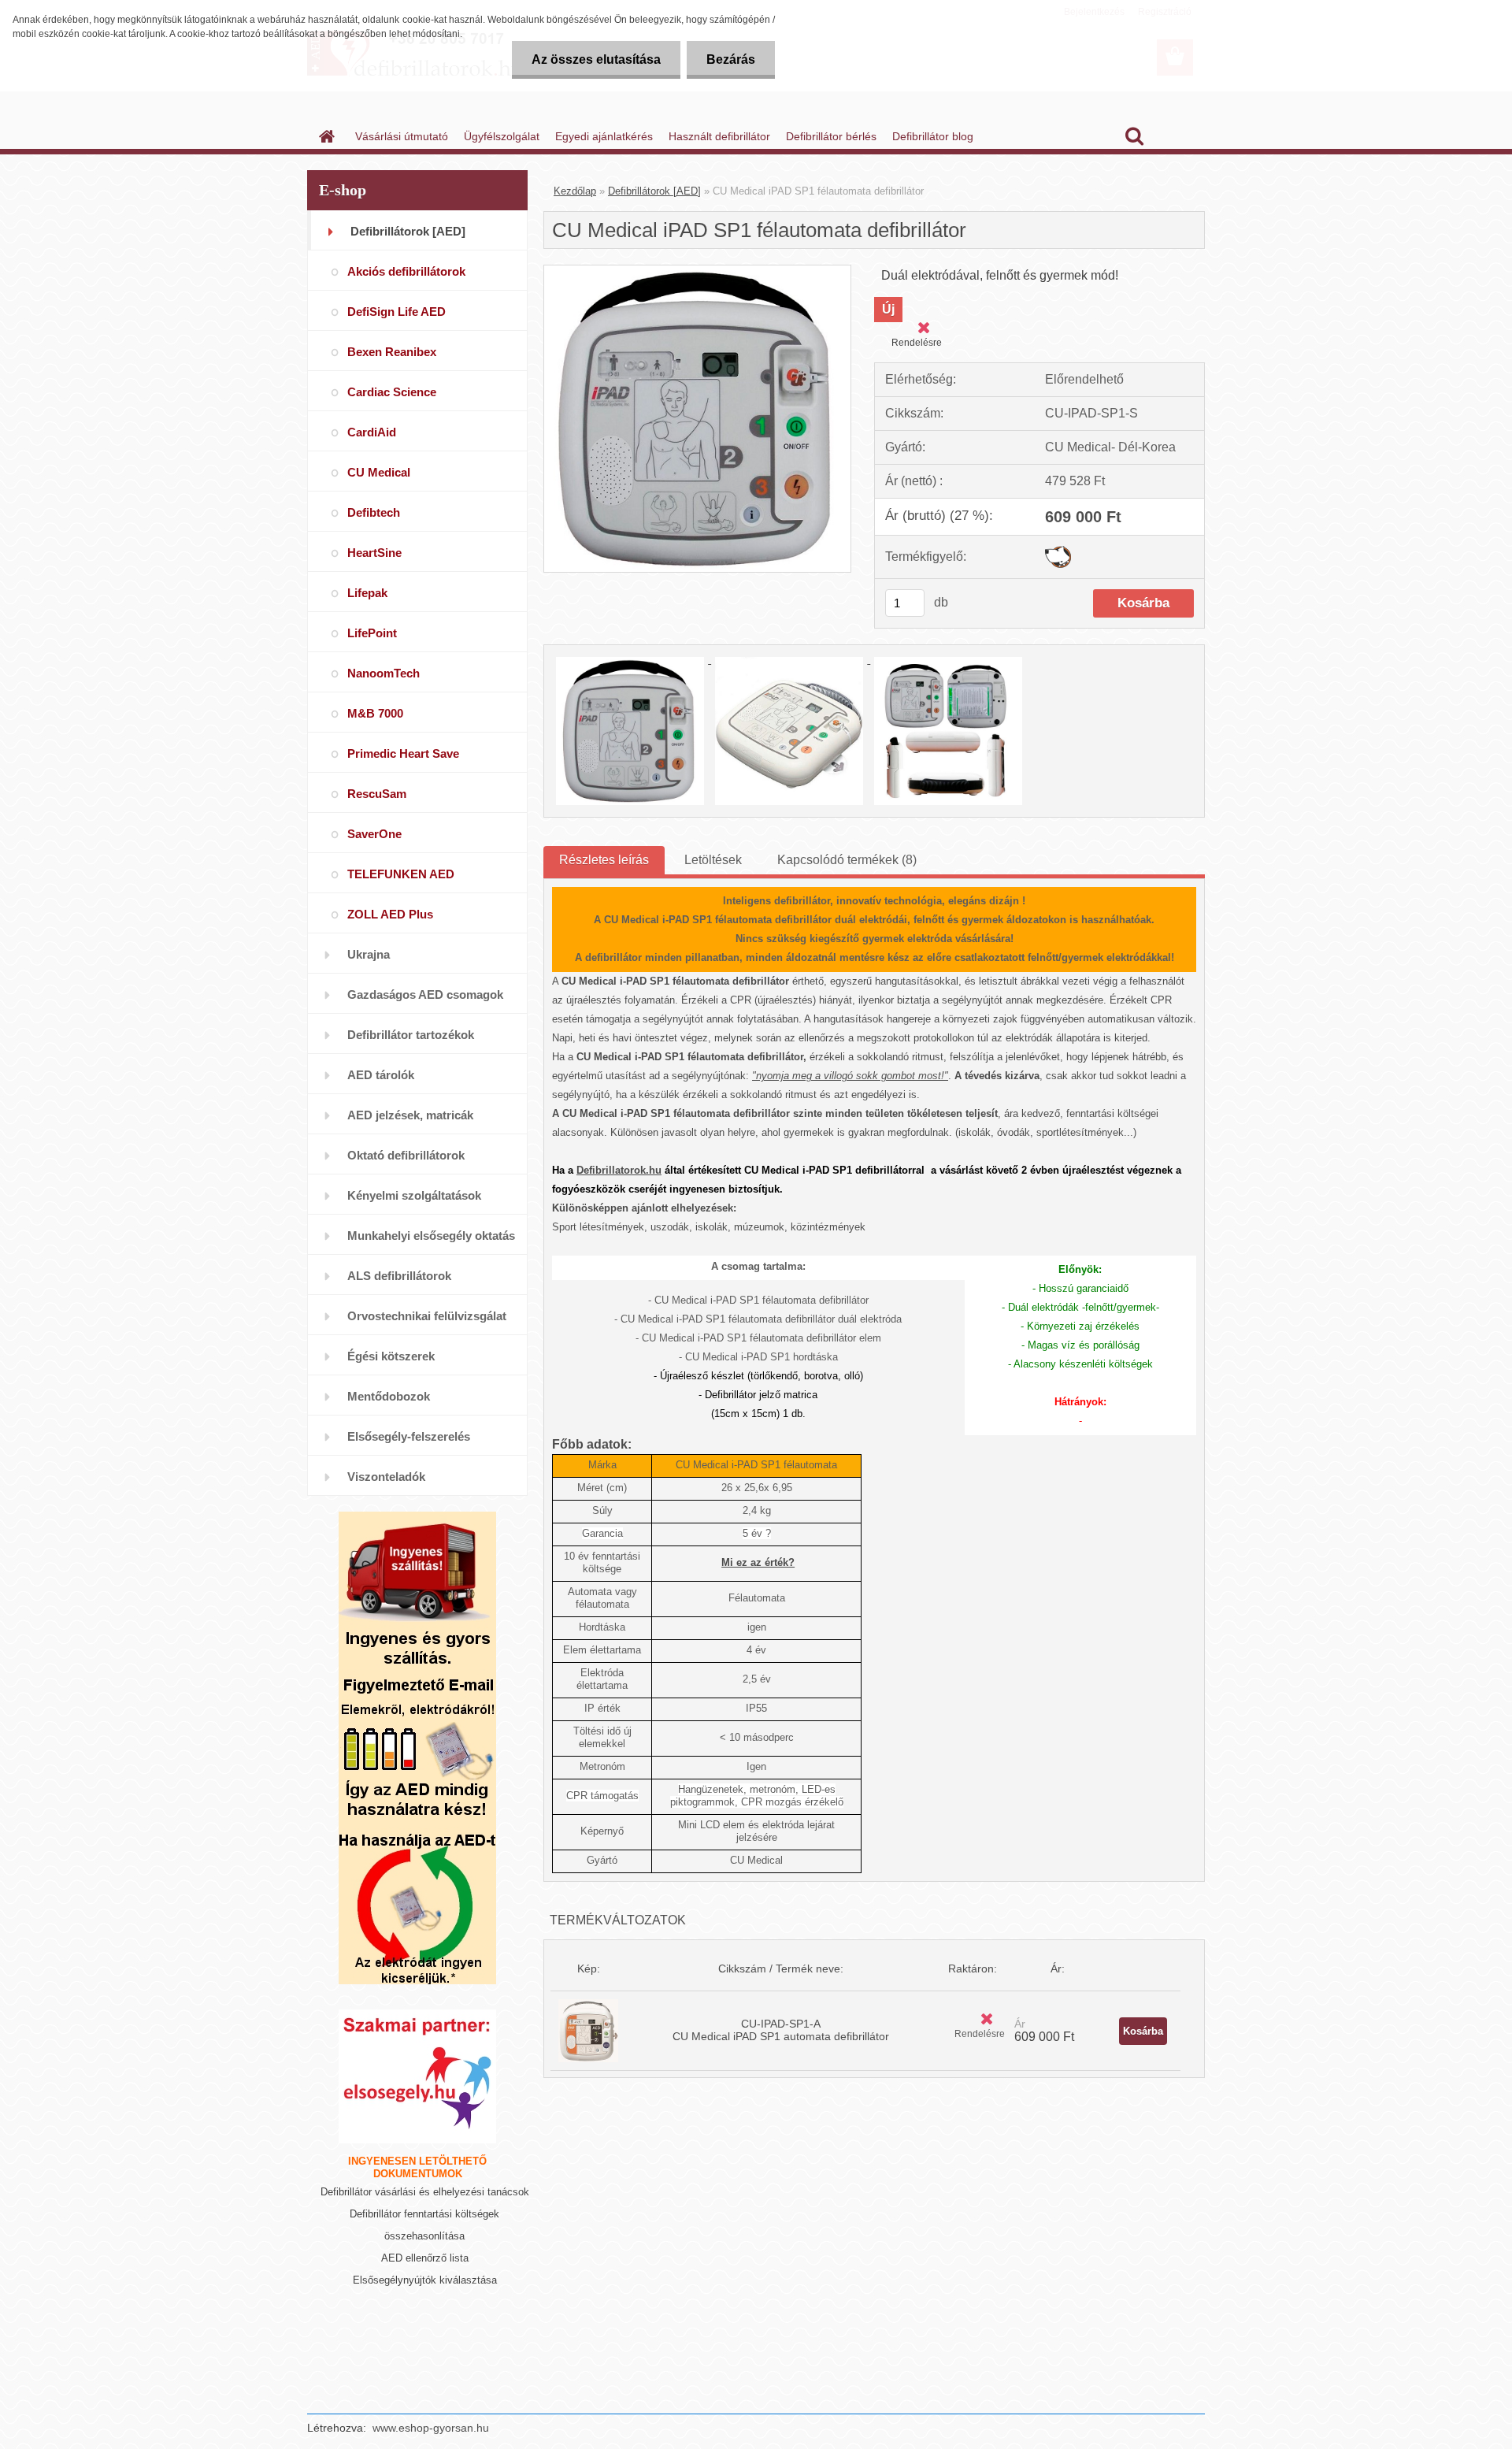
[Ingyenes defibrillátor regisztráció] (417, 1748)
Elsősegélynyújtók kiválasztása (425, 2280)
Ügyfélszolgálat (502, 136)
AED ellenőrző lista (425, 2258)
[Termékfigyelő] (1058, 552)
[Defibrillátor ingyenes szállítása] (417, 1590)
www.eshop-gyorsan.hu (431, 2428)
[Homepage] (325, 136)
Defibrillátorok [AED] (654, 191)
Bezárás (731, 59)
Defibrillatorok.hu (619, 1170)
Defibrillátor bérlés (831, 136)
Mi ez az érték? (758, 1562)
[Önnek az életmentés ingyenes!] (417, 1905)
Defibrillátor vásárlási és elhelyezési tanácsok (425, 2192)
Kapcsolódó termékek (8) (847, 860)
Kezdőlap (575, 191)
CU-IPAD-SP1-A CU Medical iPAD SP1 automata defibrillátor (781, 2030)
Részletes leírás (604, 860)
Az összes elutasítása (596, 59)
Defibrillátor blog (933, 136)
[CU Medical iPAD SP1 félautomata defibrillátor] (697, 271)
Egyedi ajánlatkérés (604, 136)
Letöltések (713, 860)
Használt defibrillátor (719, 136)
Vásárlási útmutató (402, 136)
